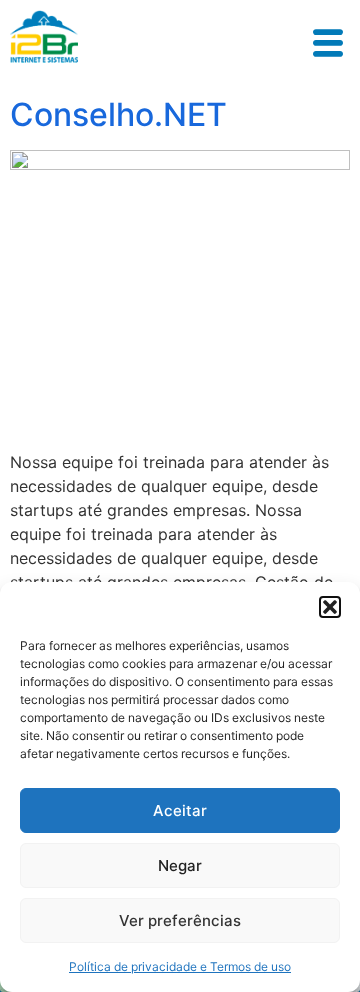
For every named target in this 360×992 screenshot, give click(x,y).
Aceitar (180, 810)
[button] (330, 607)
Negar (180, 865)
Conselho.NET (118, 114)
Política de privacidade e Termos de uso (180, 966)
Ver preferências (180, 920)
